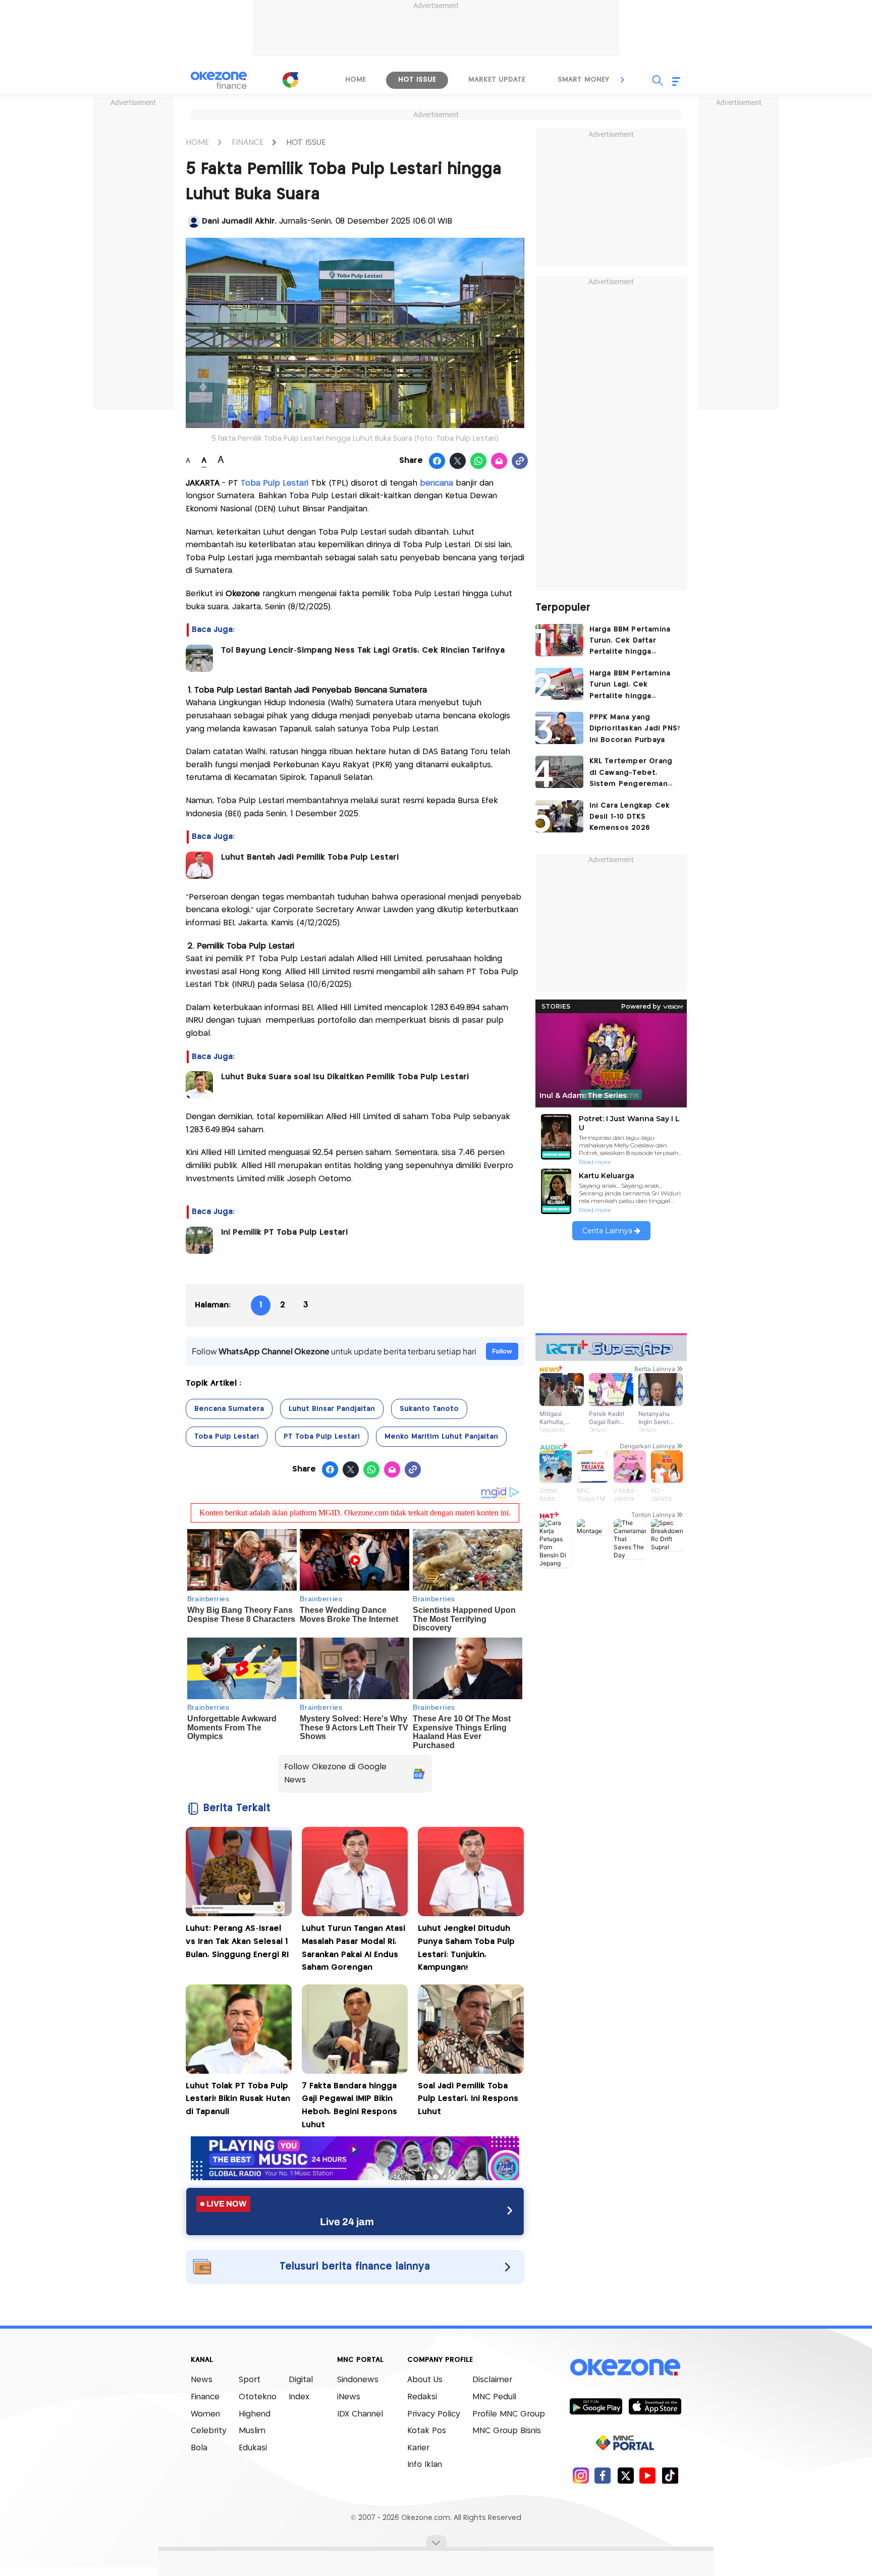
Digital (301, 2380)
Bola (199, 2448)
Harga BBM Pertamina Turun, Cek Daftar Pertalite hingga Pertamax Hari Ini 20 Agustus (630, 642)
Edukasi (253, 2448)
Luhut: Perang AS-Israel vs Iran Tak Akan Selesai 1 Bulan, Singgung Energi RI (237, 1941)
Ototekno (258, 2397)
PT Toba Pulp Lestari (322, 1437)
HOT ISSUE (306, 143)
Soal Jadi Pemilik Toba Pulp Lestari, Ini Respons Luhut (468, 2099)
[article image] (559, 640)
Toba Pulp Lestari (227, 1437)
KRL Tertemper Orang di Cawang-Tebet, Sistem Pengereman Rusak (631, 774)
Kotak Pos (427, 2431)
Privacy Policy (434, 2414)
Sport (250, 2380)
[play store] (596, 2406)
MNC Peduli (494, 2397)
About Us (425, 2380)
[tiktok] (670, 2475)
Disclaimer (492, 2380)
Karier (418, 2448)
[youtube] (648, 2475)
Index (299, 2397)
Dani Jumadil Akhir (238, 221)
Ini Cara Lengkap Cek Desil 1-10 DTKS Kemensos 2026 (630, 817)
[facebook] (603, 2475)
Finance (205, 2397)
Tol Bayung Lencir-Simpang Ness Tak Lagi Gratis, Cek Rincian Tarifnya (363, 650)
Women (205, 2414)
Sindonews (358, 2380)
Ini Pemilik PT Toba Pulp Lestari (286, 1232)
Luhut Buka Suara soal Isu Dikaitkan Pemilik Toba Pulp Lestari (345, 1077)
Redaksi (422, 2397)
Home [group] (356, 80)
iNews (349, 2397)
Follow (502, 1351)
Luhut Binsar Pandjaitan (332, 1409)
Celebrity (209, 2431)
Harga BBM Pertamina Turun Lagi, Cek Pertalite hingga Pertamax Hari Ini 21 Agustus (630, 686)
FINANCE (248, 143)
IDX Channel (360, 2414)
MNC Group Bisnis (507, 2431)
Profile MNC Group (509, 2414)
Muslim (252, 2431)
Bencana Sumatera (229, 1409)
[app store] (655, 2406)
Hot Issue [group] (417, 80)
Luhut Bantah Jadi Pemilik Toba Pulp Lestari (310, 857)
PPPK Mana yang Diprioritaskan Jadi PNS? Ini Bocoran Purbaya (635, 729)
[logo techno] (219, 80)
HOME (197, 143)
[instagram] (581, 2475)
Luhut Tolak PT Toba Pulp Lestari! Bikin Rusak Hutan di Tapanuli (238, 2099)
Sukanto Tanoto (429, 1409)
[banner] (355, 2177)
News (202, 2380)
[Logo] (290, 80)
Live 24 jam (347, 2222)
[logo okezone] (625, 2367)
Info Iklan (425, 2465)
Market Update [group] (497, 80)
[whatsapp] (479, 461)
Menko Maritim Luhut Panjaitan (441, 1437)
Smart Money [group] (583, 80)
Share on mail (499, 461)
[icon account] (194, 222)
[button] (623, 80)
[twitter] (625, 2475)
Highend (255, 2414)
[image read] (199, 658)
